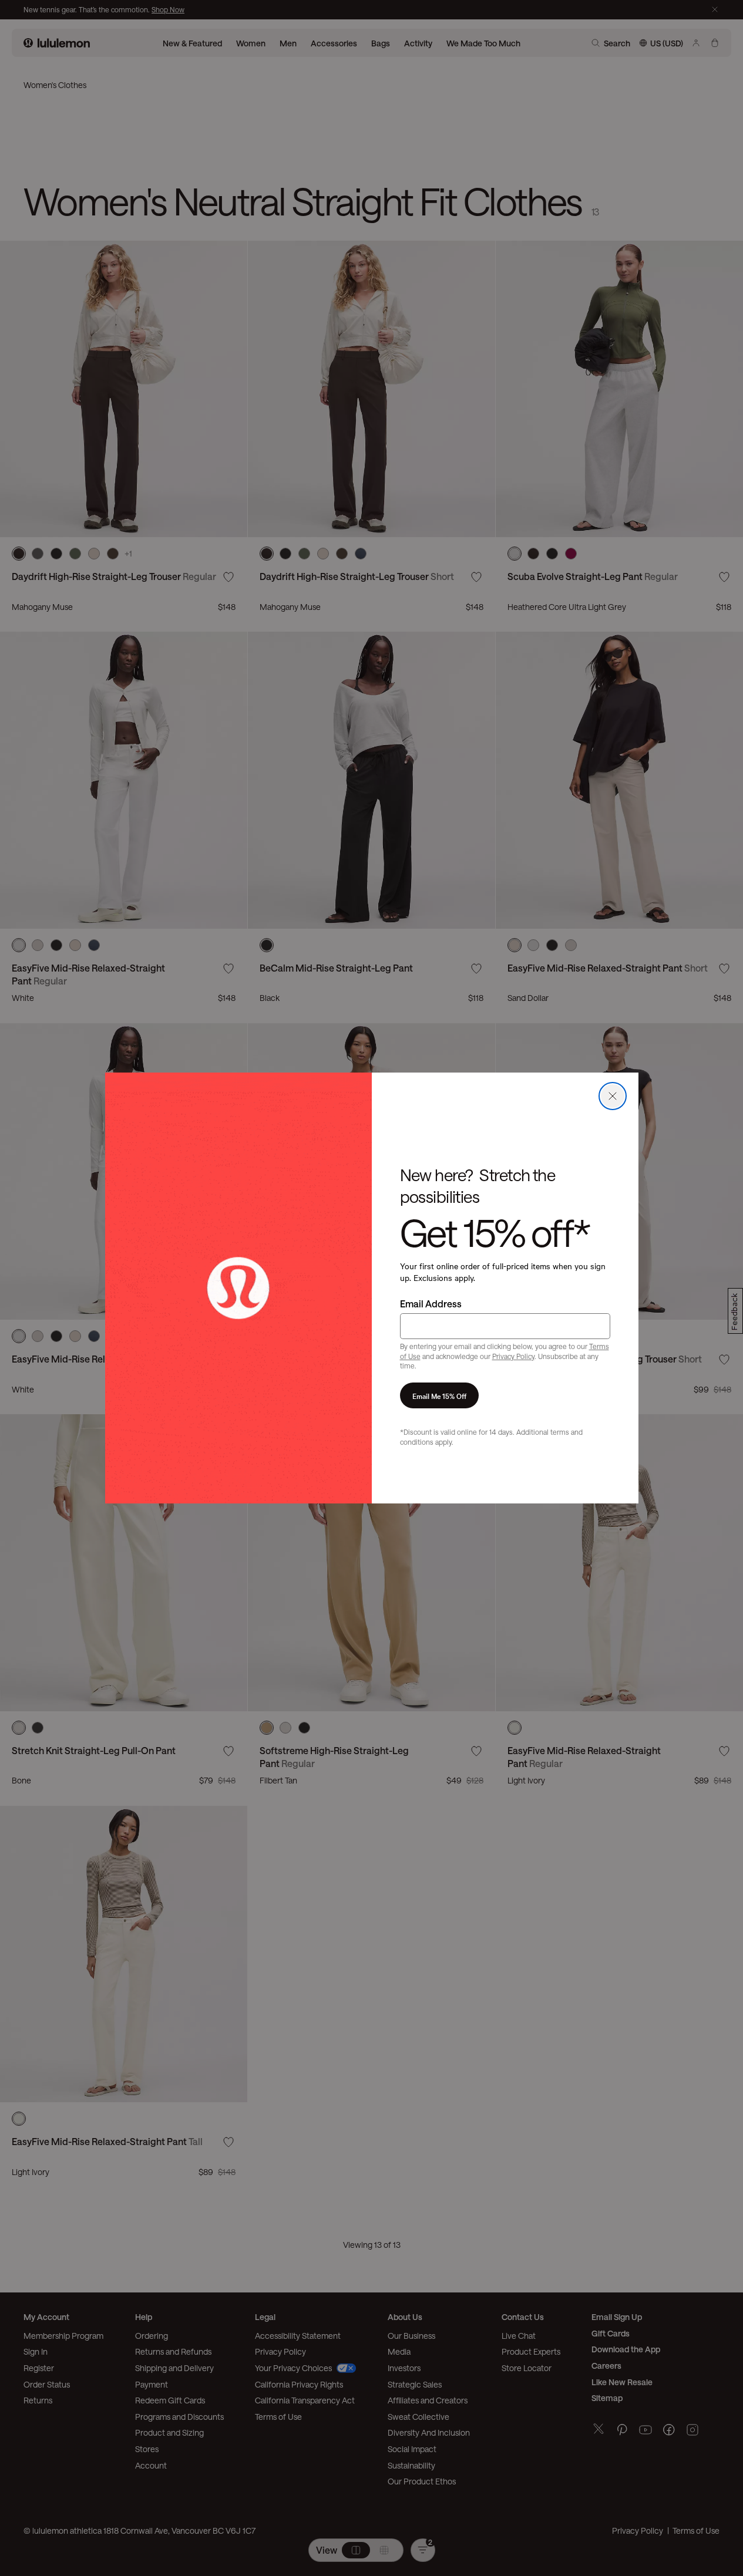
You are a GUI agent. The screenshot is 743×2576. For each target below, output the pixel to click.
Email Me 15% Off (439, 1395)
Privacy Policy (513, 1356)
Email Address (431, 1304)
